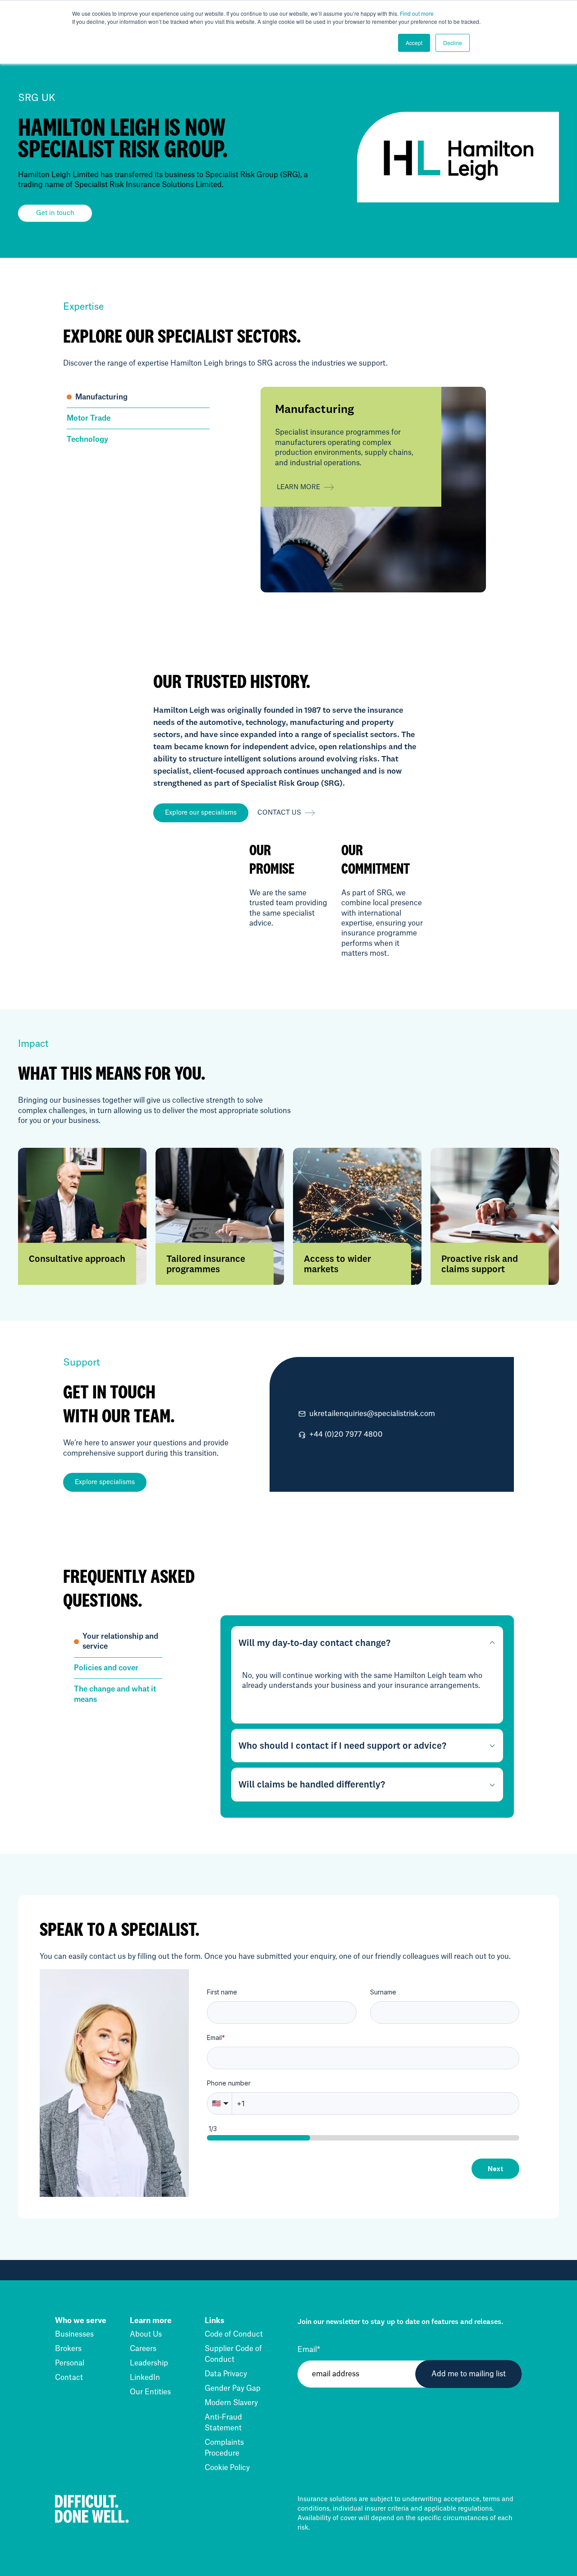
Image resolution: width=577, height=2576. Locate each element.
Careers (143, 2349)
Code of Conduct (234, 2334)
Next (495, 2169)
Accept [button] (414, 43)
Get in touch (55, 213)
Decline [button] (453, 43)
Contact (69, 2378)
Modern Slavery (231, 2403)
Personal (70, 2363)
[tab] (138, 397)
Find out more (417, 13)
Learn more (298, 487)
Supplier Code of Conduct (233, 2354)
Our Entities (150, 2392)
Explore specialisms (105, 1482)
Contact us (279, 813)
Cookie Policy (227, 2468)
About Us (146, 2334)
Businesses (74, 2334)
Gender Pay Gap (233, 2388)
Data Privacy (226, 2374)
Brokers (68, 2349)
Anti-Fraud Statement (223, 2423)
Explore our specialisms (201, 813)
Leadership (149, 2363)
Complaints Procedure (224, 2448)
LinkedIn (145, 2378)
